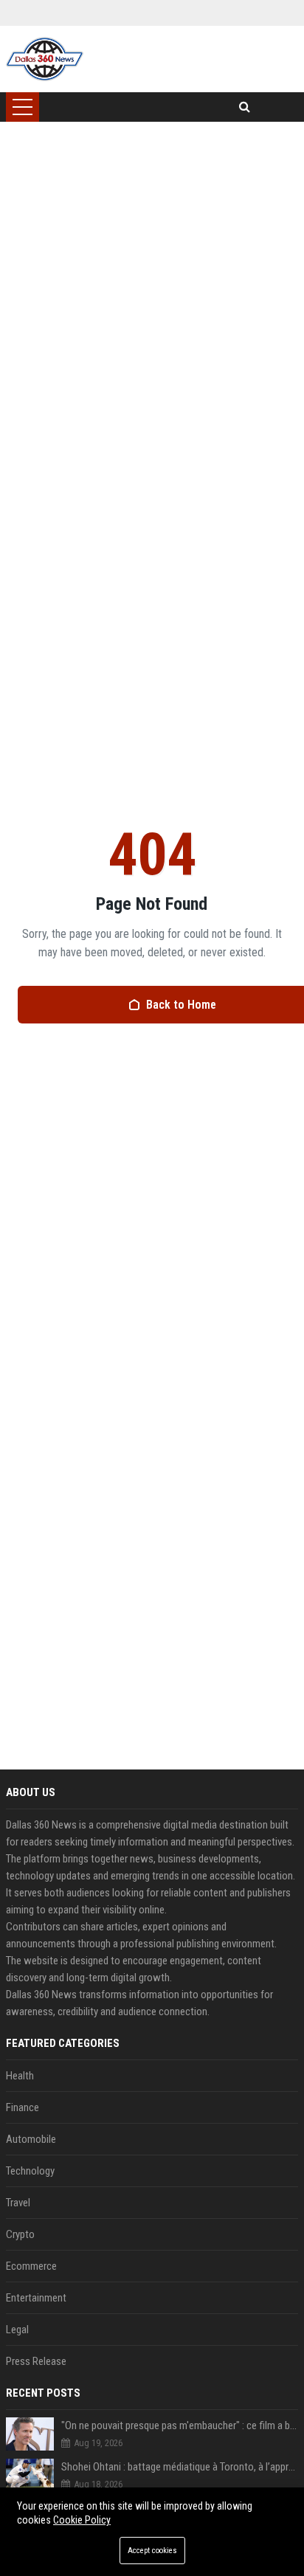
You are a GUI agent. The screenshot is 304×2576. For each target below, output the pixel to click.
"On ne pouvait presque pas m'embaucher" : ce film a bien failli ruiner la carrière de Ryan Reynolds (180, 2425)
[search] (245, 107)
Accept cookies (152, 2551)
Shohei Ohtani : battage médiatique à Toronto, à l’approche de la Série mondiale (180, 2467)
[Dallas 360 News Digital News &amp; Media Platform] (45, 59)
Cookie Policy (82, 2520)
